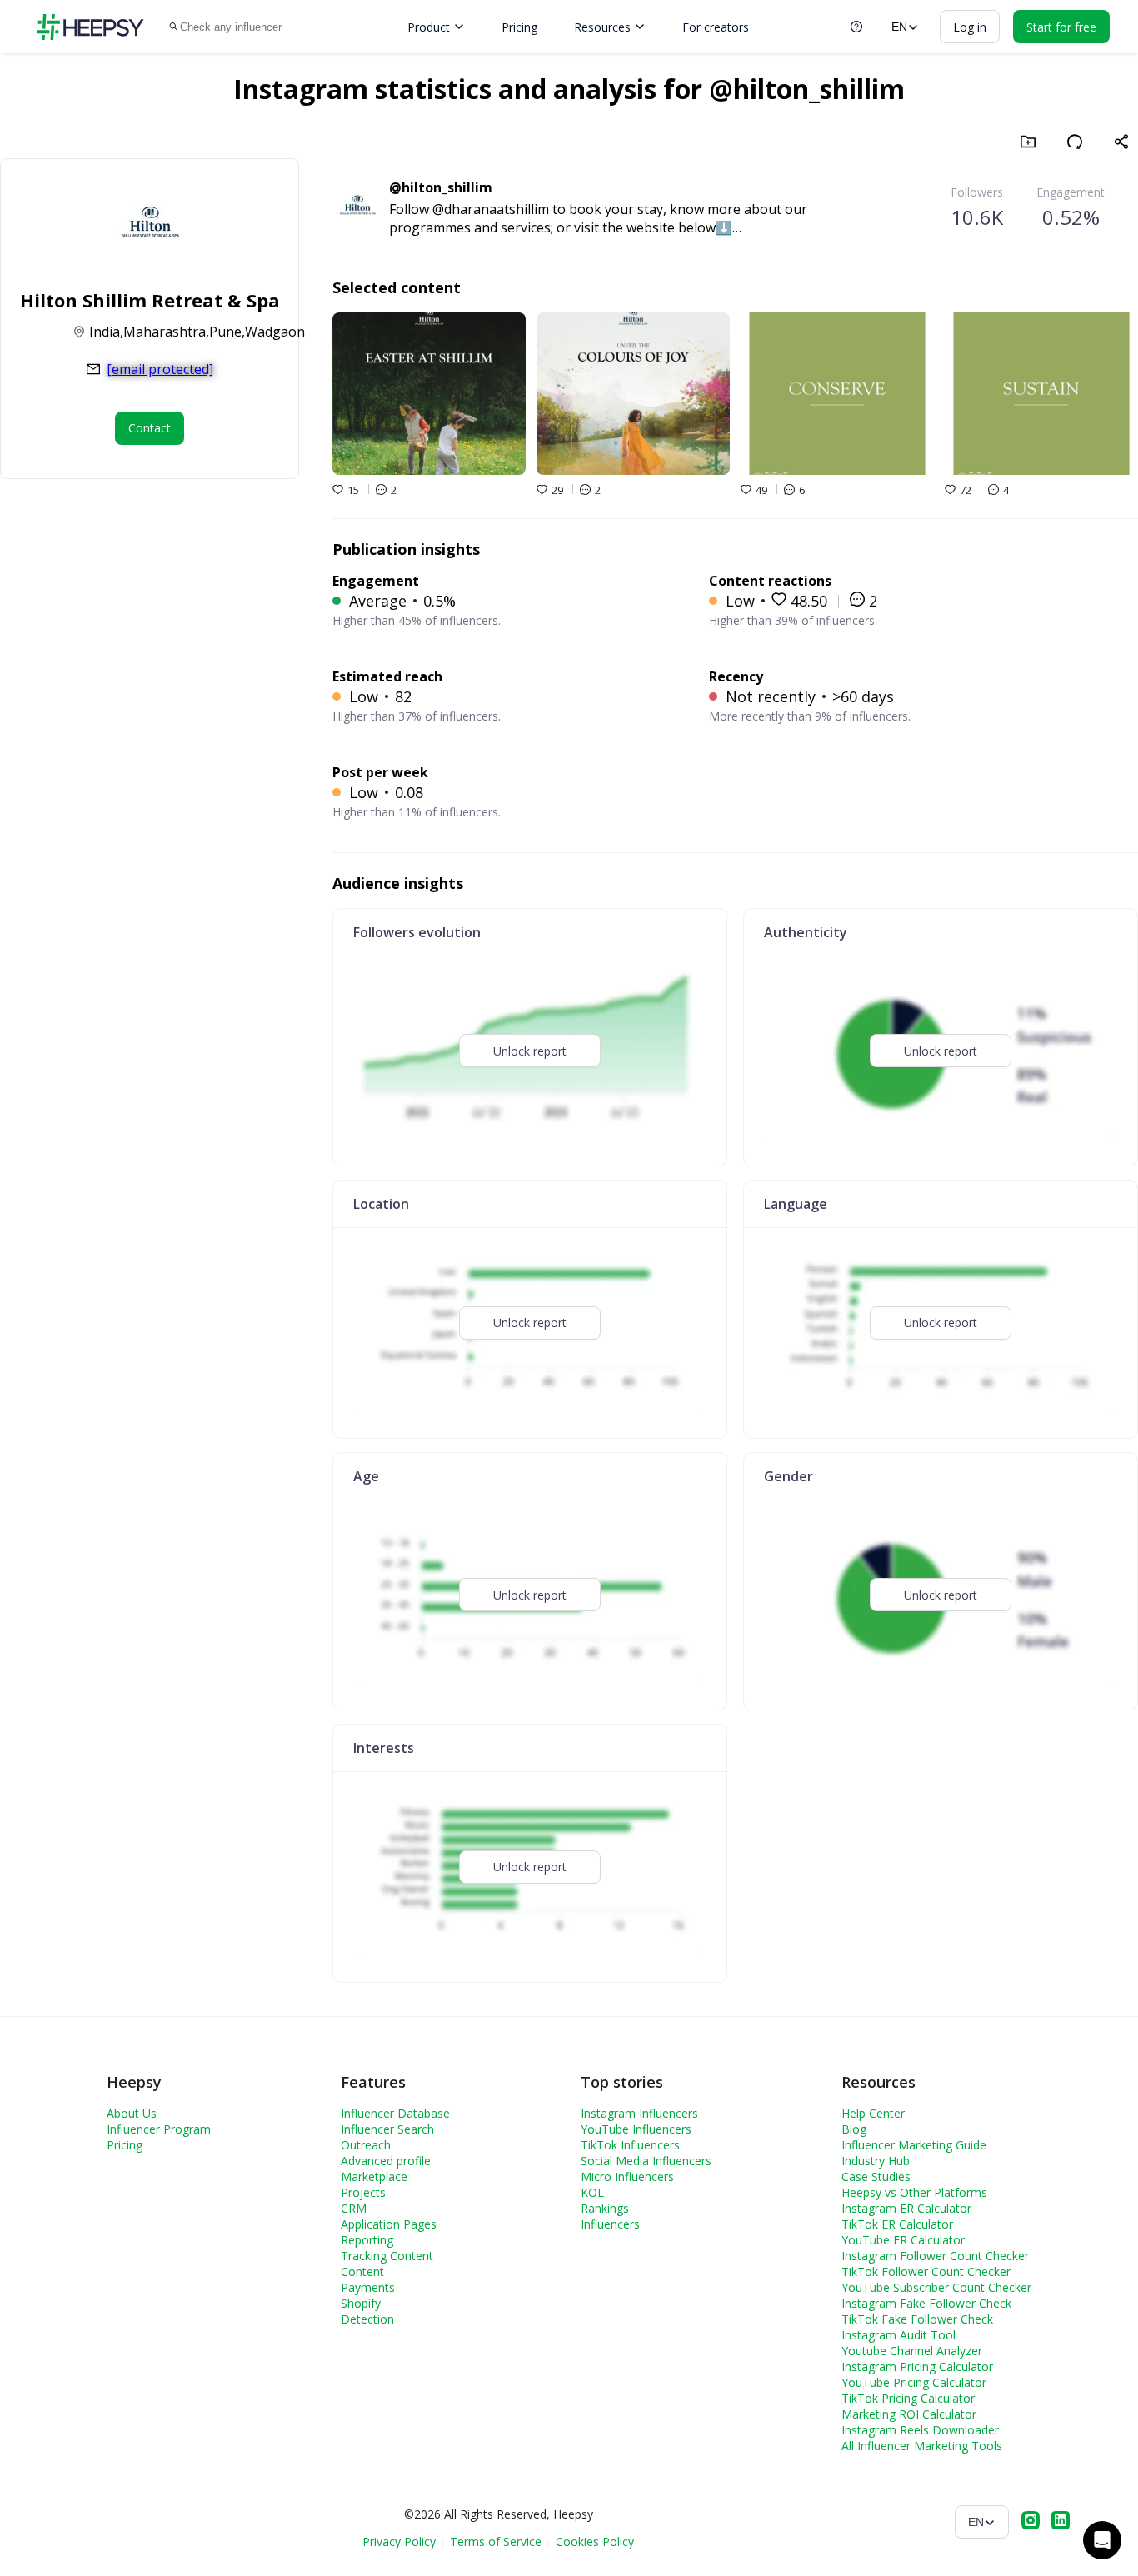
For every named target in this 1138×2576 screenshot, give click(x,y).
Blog (854, 2129)
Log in (970, 27)
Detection (367, 2319)
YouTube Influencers (636, 2129)
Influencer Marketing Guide (914, 2145)
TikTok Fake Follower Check (917, 2319)
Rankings (605, 2208)
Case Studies (876, 2177)
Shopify (361, 2303)
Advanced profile (386, 2161)
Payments (368, 2287)
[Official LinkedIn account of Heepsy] (1061, 2522)
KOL (592, 2192)
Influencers (610, 2224)
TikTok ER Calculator (897, 2224)
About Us (132, 2113)
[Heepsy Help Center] (856, 27)
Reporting (367, 2240)
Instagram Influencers (639, 2113)
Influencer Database (395, 2113)
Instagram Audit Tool (898, 2335)
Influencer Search (387, 2129)
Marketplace (374, 2177)
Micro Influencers (627, 2177)
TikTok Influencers (630, 2145)
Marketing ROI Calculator (909, 2414)
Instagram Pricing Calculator (917, 2366)
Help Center (873, 2113)
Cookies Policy (595, 2541)
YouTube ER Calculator (903, 2240)
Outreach (366, 2145)
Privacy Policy (399, 2541)
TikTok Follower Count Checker (926, 2271)
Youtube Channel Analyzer (912, 2351)
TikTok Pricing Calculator (908, 2398)
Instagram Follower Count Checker (935, 2256)
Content (362, 2271)
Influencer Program (159, 2129)
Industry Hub (876, 2161)
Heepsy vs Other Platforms (914, 2192)
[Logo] (90, 27)
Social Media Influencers (646, 2161)
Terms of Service (496, 2541)
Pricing (519, 27)
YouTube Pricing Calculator (914, 2382)
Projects (363, 2192)
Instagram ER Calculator (906, 2208)
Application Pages (389, 2224)
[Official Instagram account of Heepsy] (1031, 2522)
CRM (354, 2208)
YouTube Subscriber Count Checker (936, 2287)
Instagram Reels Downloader (920, 2430)
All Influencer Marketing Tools (922, 2446)
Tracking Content (387, 2256)
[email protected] (160, 369)
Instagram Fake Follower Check (926, 2303)
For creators (716, 27)
